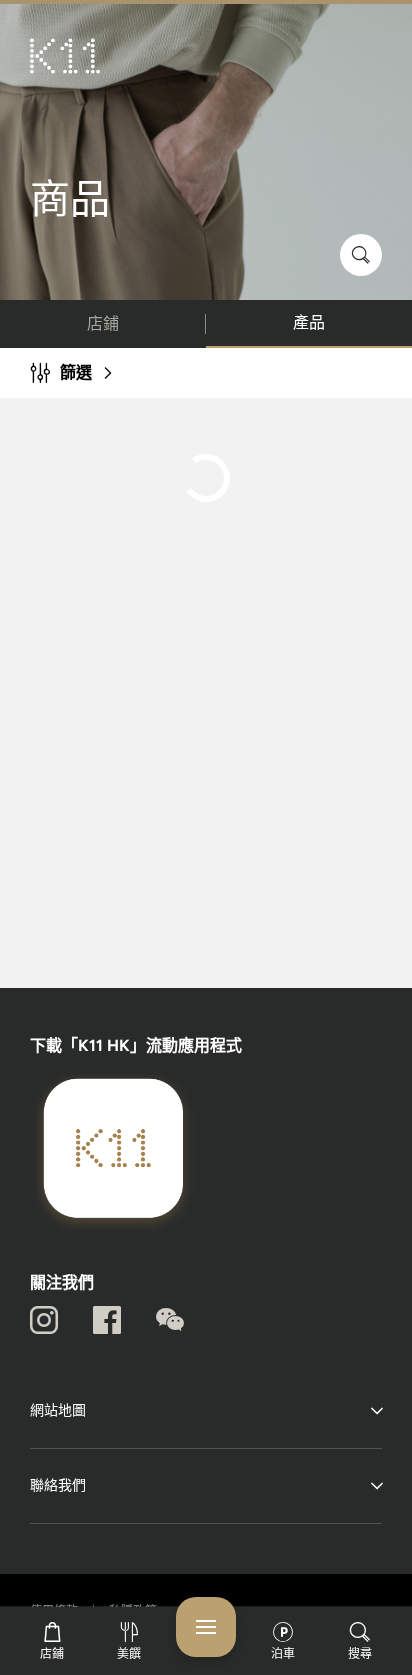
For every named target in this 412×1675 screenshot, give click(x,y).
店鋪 (103, 323)
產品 (309, 322)
